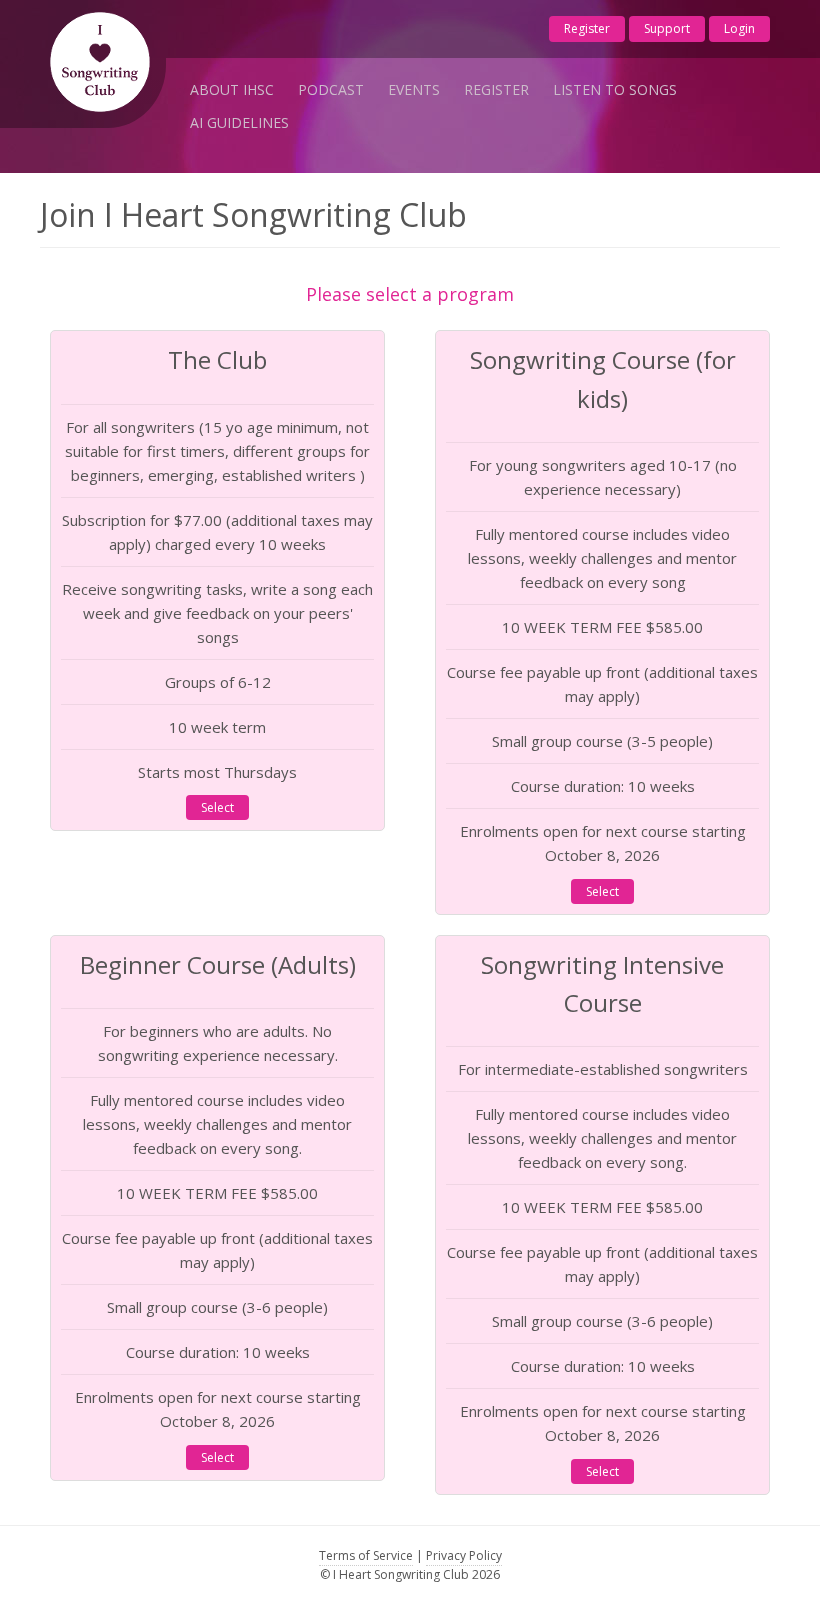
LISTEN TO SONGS (615, 89)
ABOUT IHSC (232, 89)
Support (667, 28)
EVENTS (414, 89)
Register (587, 28)
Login (739, 28)
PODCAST (331, 89)
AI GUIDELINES (239, 122)
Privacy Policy (464, 1555)
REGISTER (496, 89)
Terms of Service (366, 1555)
